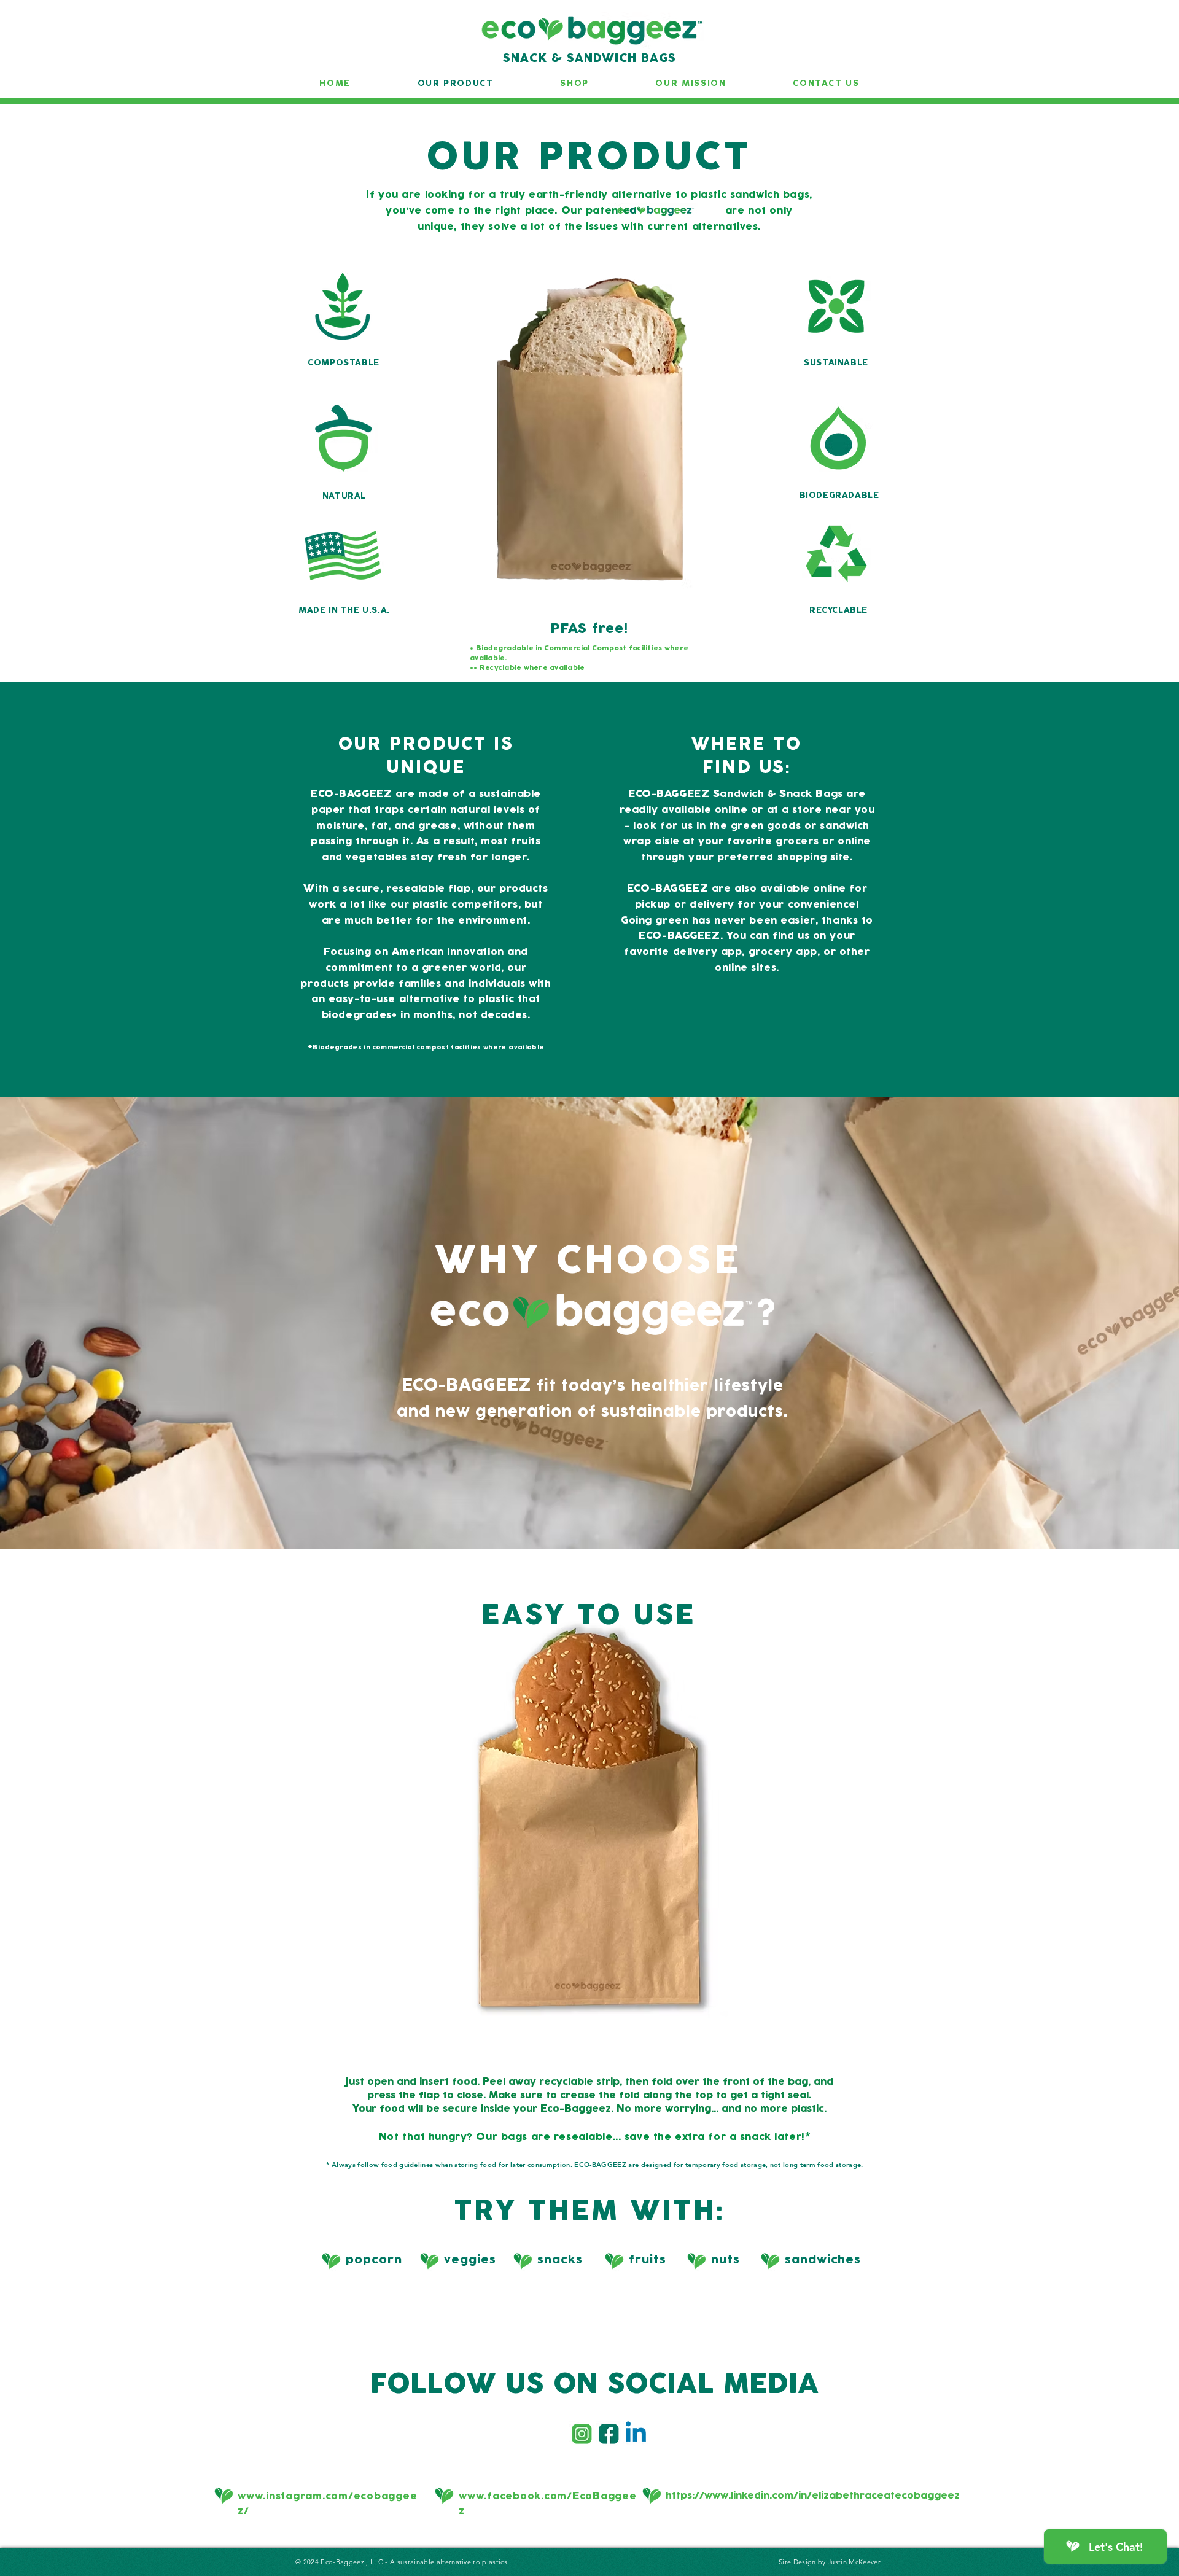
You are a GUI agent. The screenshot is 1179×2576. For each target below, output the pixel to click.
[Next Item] (1162, 1862)
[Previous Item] (17, 1862)
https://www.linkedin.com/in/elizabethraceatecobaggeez (813, 2496)
